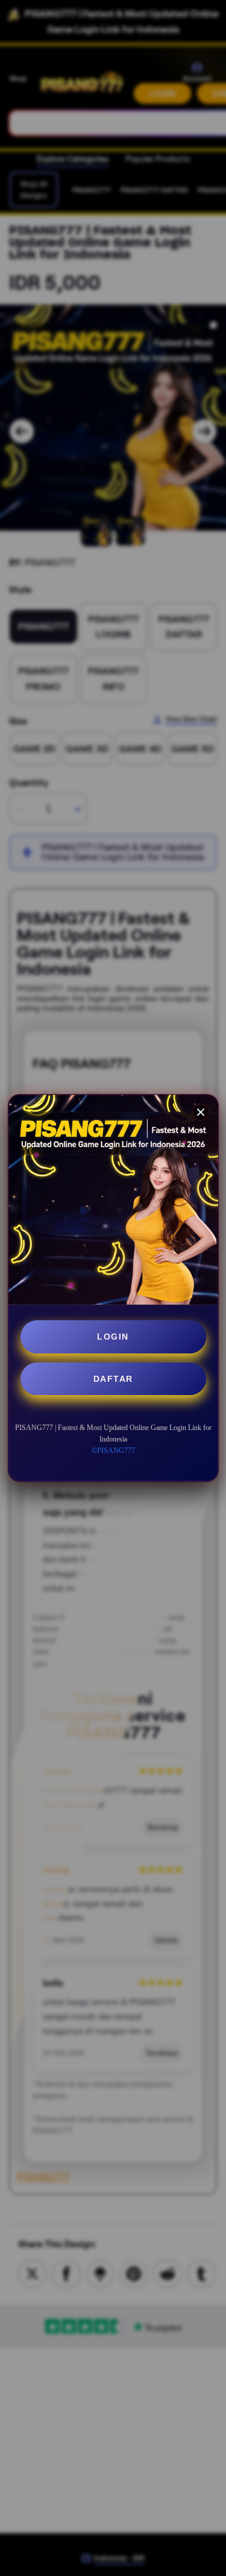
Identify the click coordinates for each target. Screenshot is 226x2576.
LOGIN (113, 1337)
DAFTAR (113, 1379)
